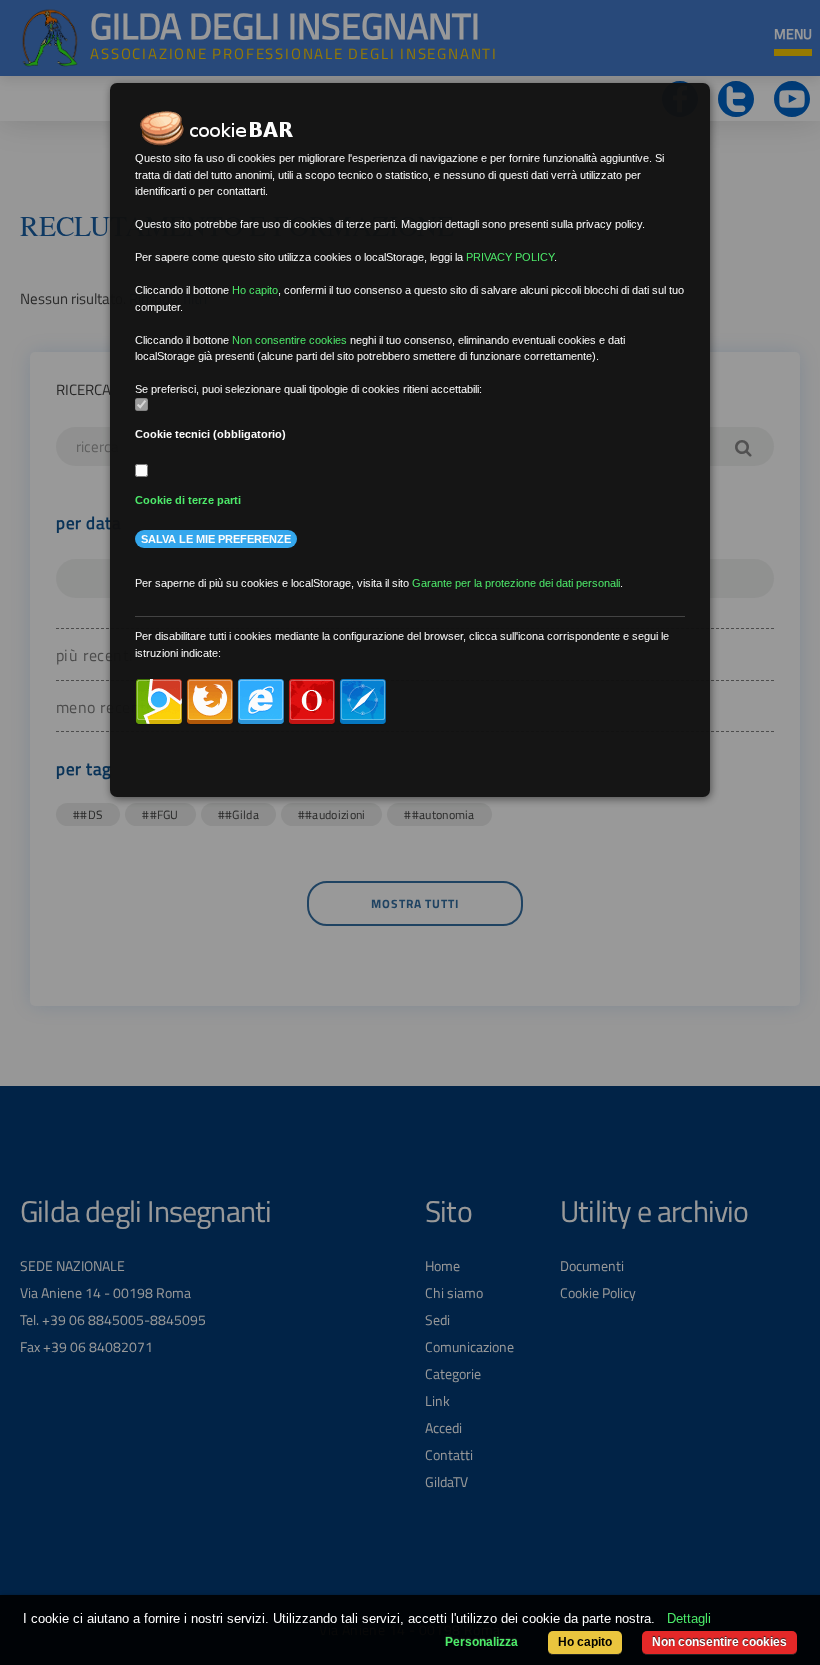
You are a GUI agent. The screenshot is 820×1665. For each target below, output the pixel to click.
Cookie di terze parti (188, 500)
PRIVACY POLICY (510, 257)
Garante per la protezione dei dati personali (516, 583)
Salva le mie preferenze (216, 539)
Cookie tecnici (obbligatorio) (210, 434)
